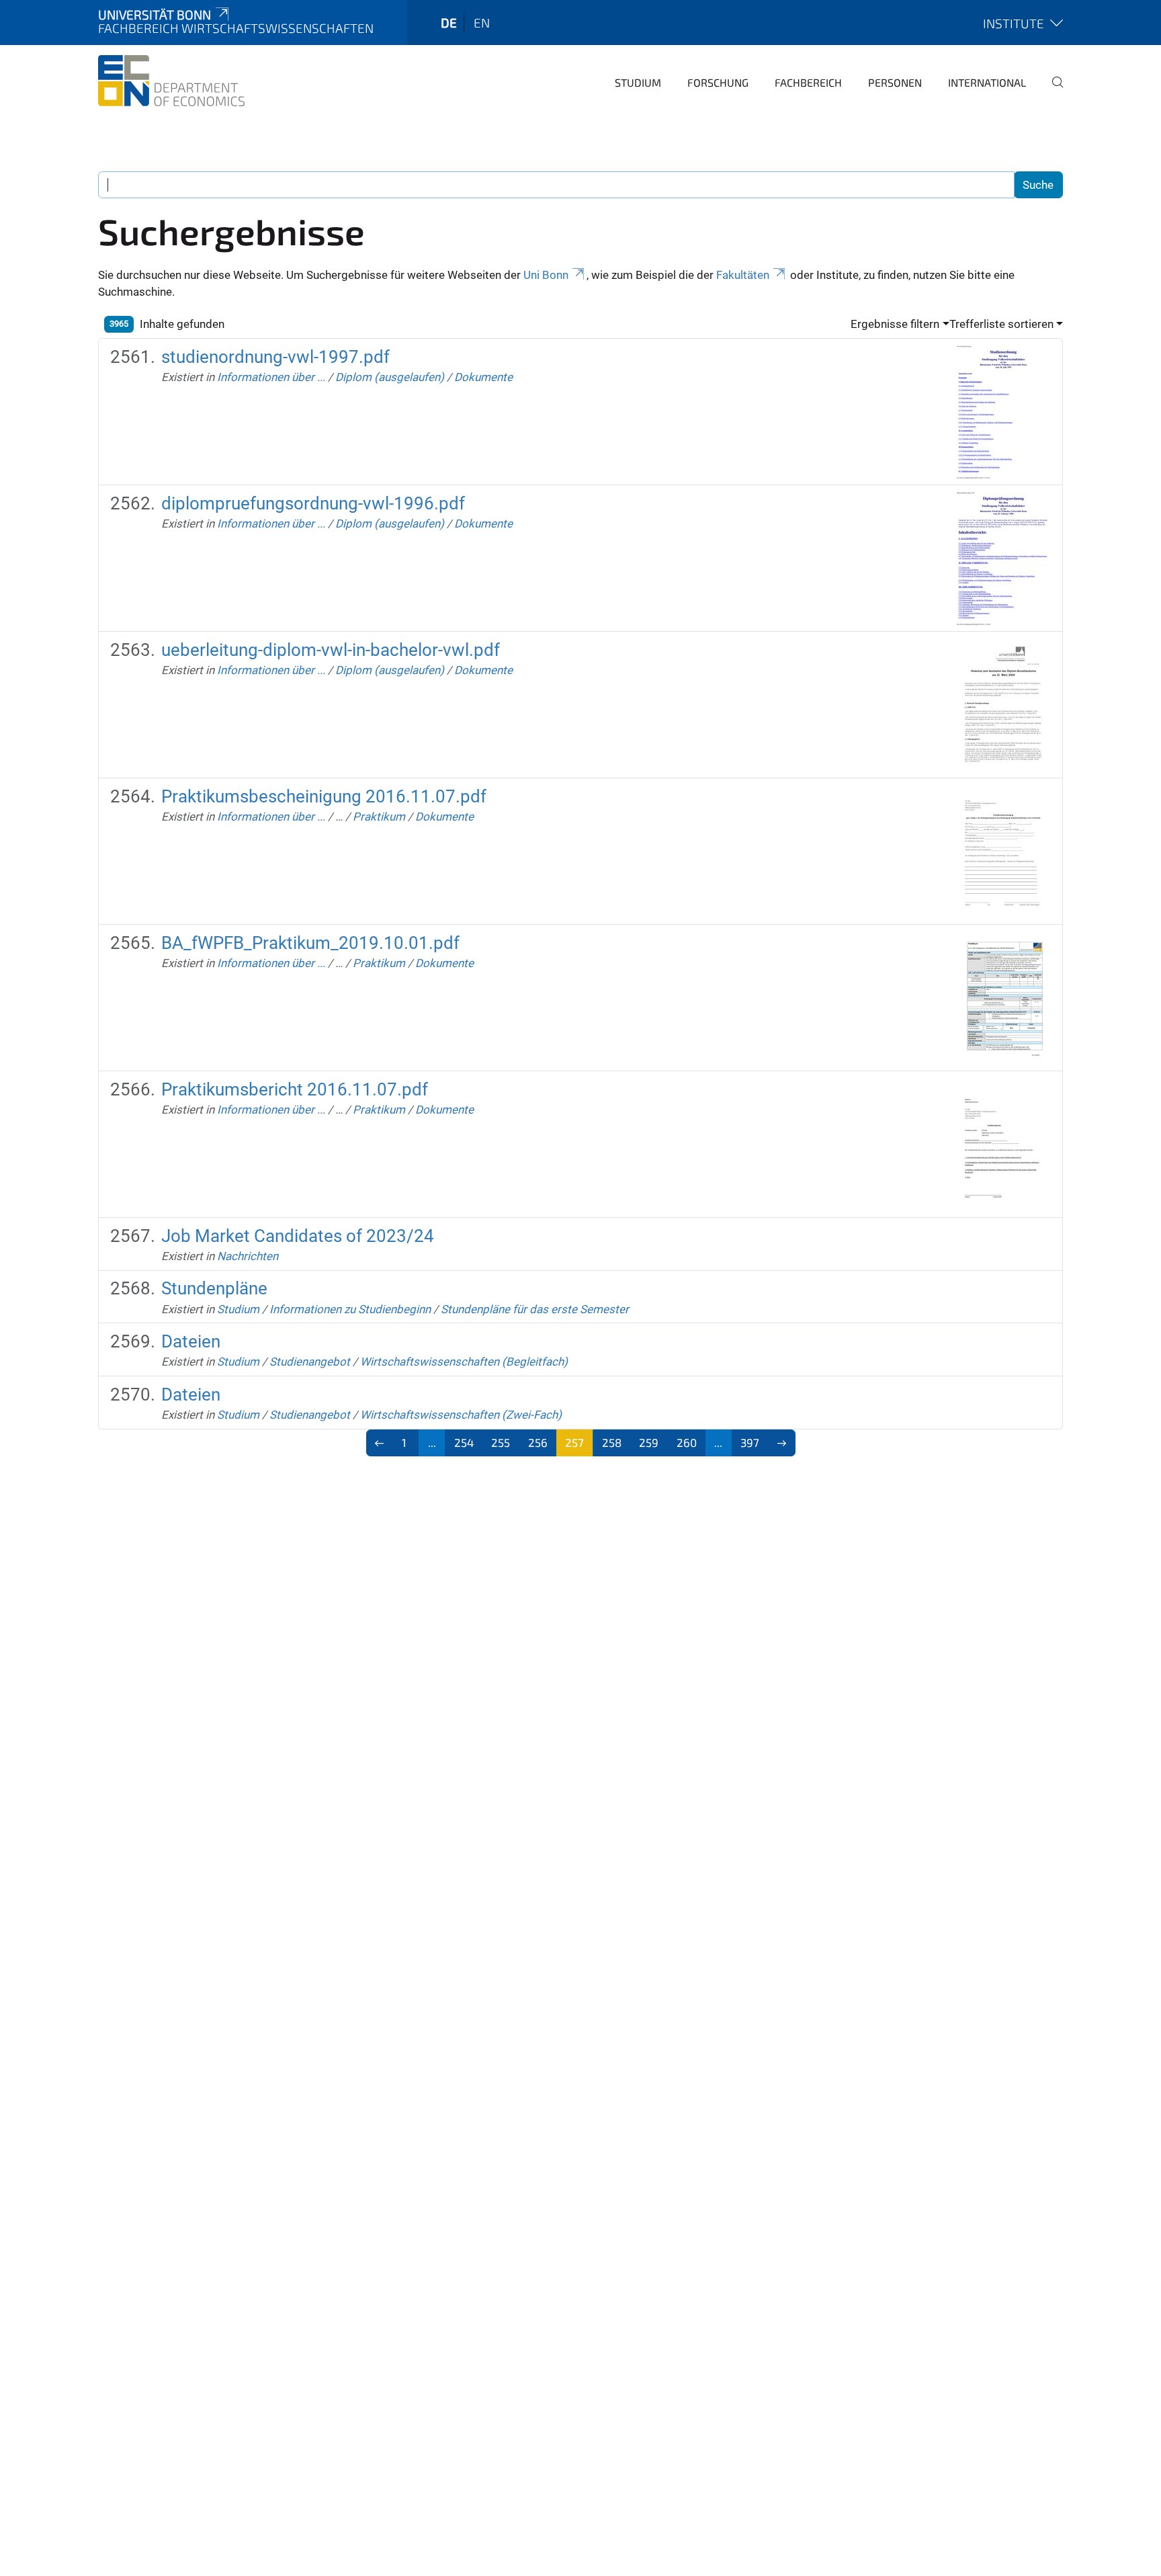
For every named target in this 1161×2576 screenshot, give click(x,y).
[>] (782, 1443)
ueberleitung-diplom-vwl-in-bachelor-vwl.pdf (331, 650)
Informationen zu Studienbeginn (350, 1309)
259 (649, 1442)
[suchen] (1052, 91)
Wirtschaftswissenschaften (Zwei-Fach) (461, 1415)
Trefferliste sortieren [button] (1001, 324)
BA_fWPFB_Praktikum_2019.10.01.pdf (310, 943)
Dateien (191, 1341)
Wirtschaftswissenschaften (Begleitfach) (464, 1362)
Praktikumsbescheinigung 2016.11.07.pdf (324, 796)
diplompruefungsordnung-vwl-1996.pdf (313, 503)
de (449, 23)
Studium (638, 82)
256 (538, 1442)
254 (464, 1442)
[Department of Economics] (171, 81)
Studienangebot (310, 1362)
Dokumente (483, 377)
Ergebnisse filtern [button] (895, 324)
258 (612, 1442)
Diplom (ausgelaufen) (390, 377)
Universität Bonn (155, 14)
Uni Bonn (546, 275)
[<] (380, 1443)
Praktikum (379, 817)
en (482, 23)
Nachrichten (248, 1256)
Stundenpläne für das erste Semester (535, 1309)
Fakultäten (743, 275)
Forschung (718, 82)
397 (750, 1442)
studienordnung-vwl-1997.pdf (275, 357)
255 (501, 1442)
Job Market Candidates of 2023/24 (298, 1236)
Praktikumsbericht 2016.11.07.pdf (295, 1089)
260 (687, 1442)
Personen (895, 82)
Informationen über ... (271, 377)
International (987, 82)
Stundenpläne (214, 1288)
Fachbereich (808, 82)
